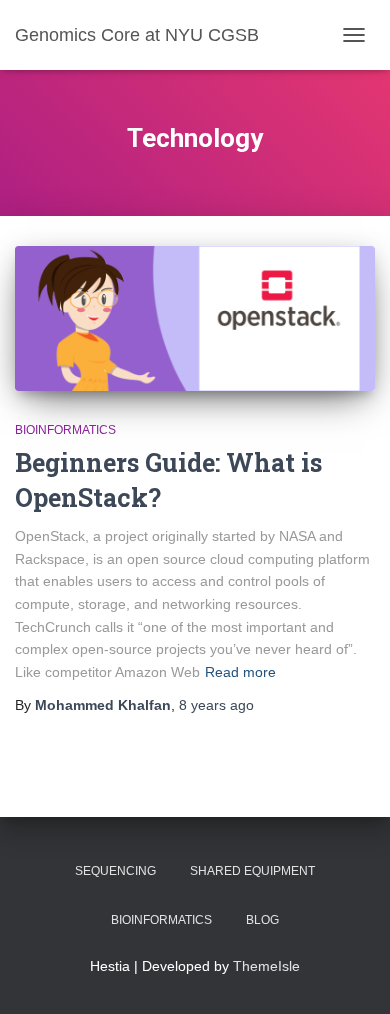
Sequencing (115, 871)
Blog (262, 920)
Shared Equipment (252, 871)
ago (216, 705)
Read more (240, 672)
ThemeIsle (266, 966)
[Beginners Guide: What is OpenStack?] (195, 318)
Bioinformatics (65, 430)
